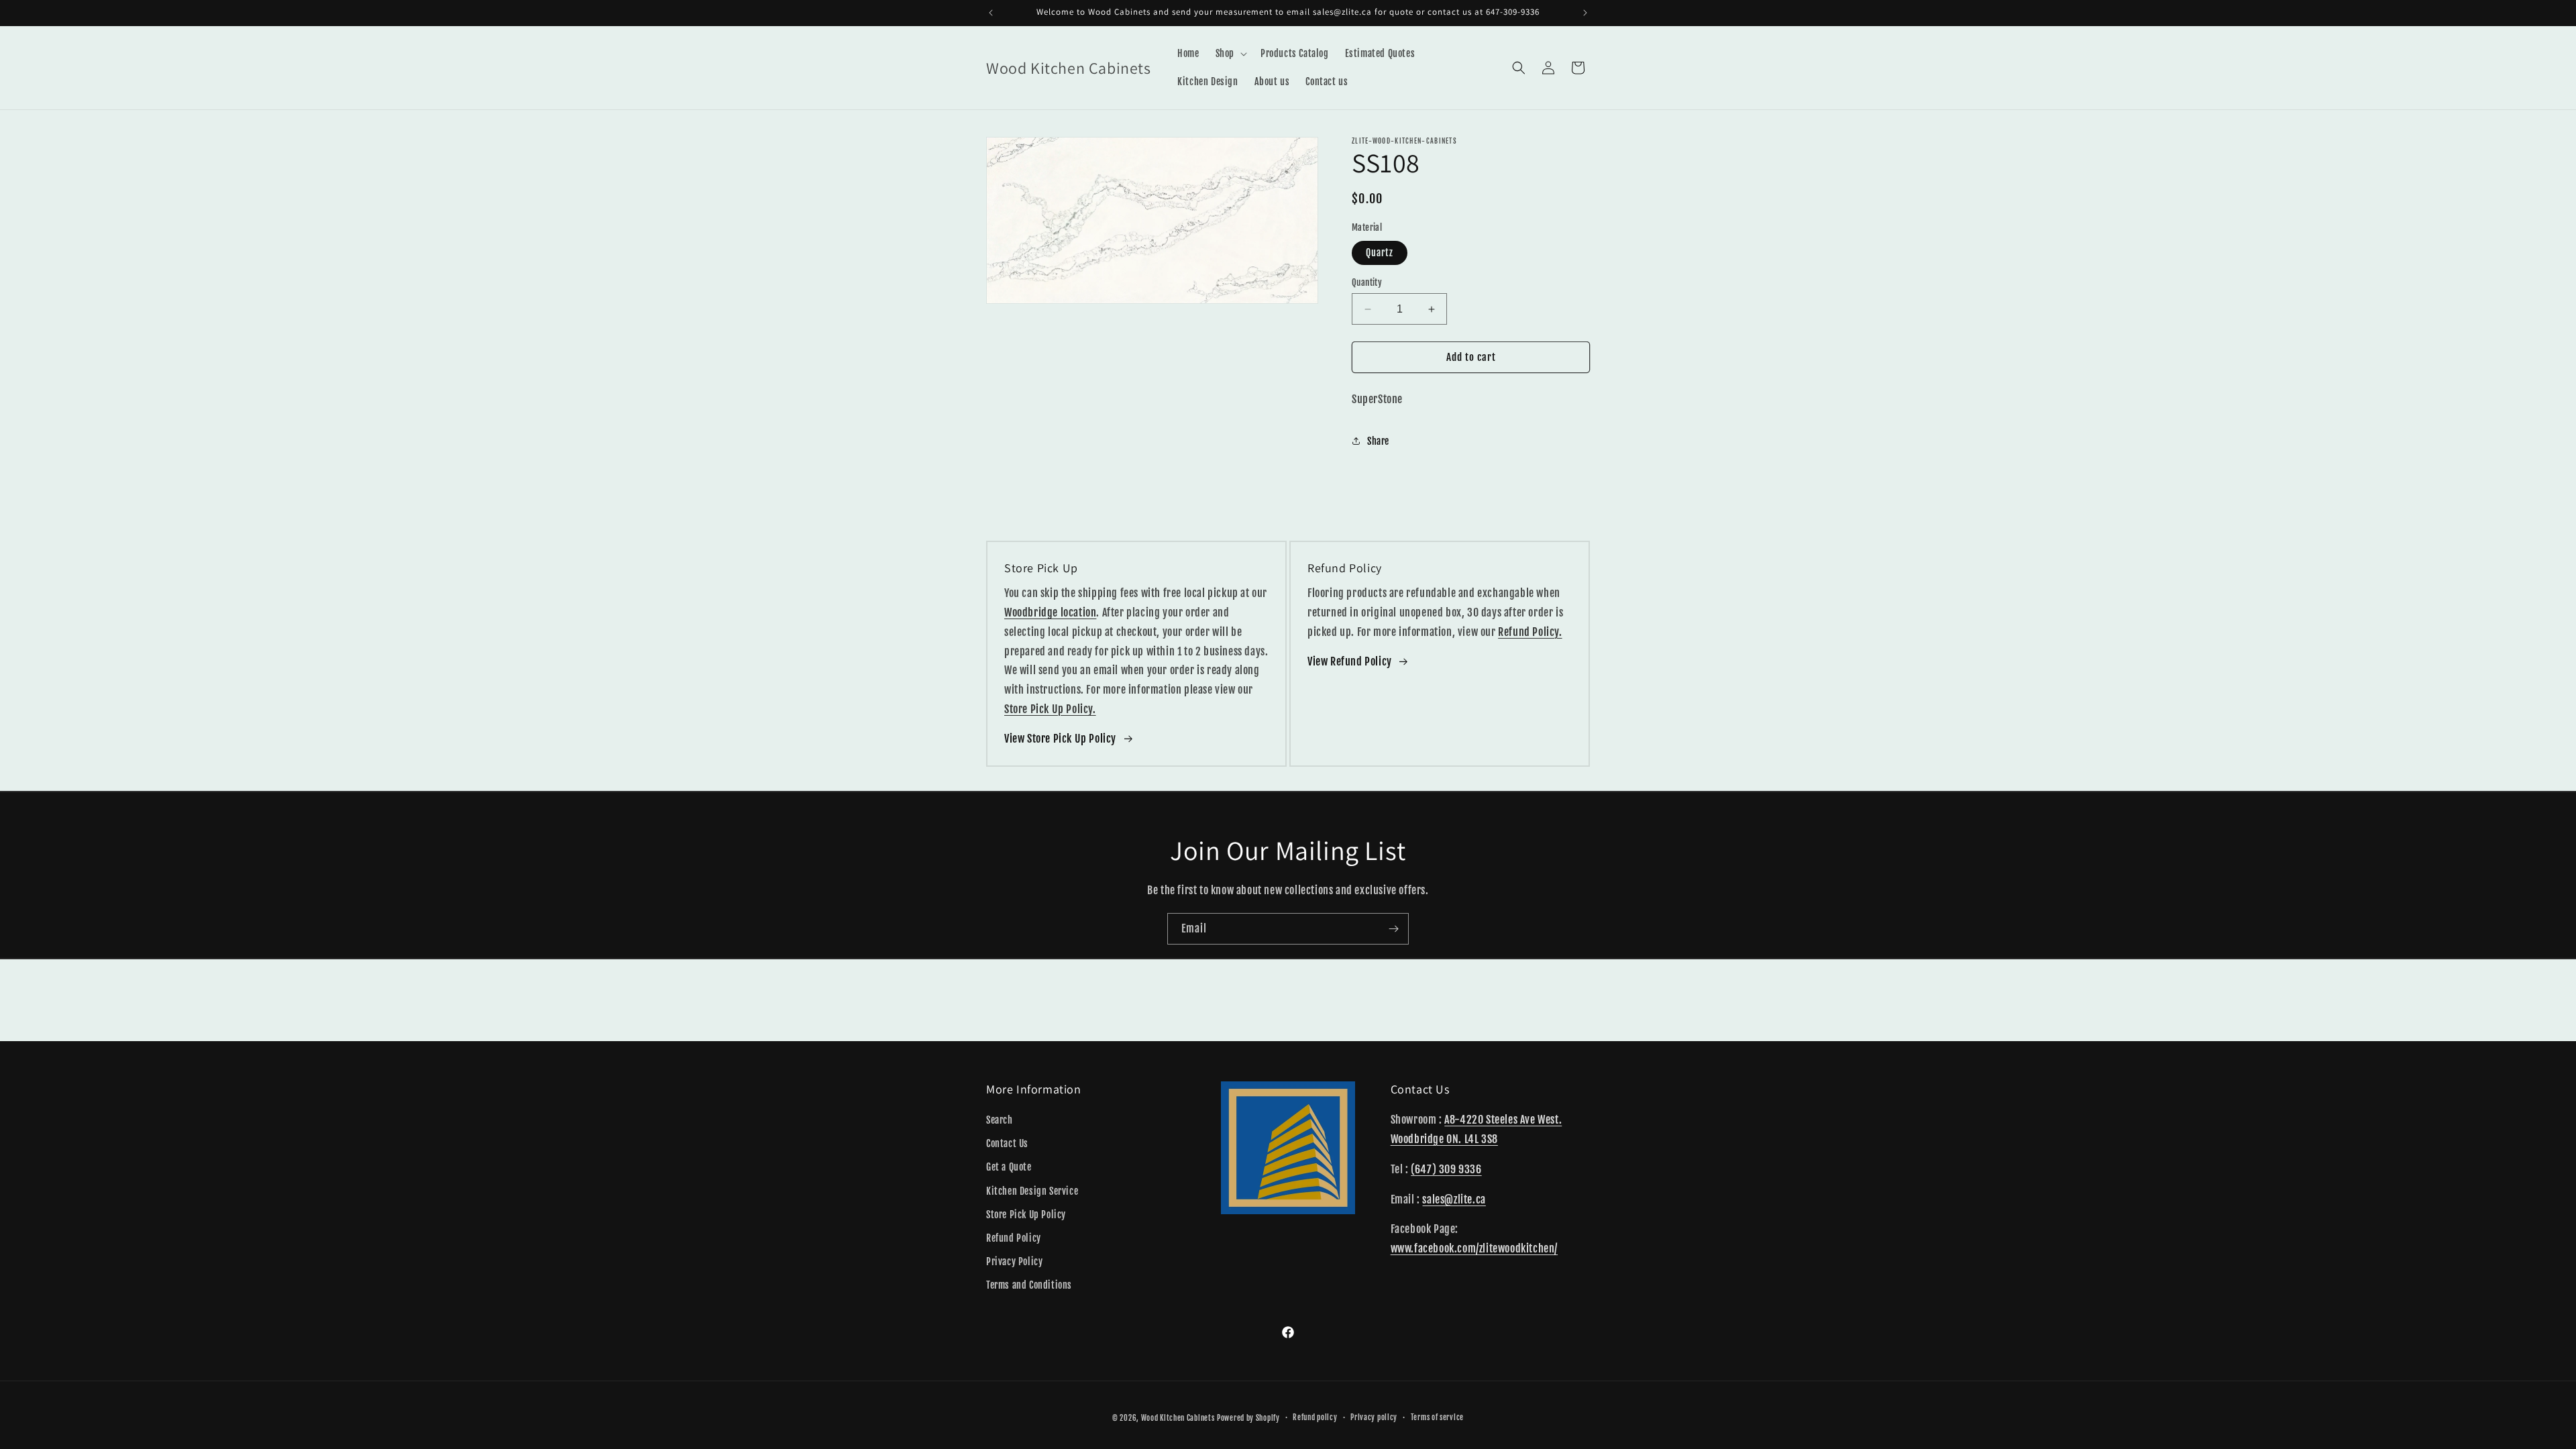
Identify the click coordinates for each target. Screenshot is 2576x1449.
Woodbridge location (1050, 612)
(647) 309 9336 (1446, 1169)
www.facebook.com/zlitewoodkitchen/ (1474, 1248)
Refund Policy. (1530, 632)
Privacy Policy (1014, 1262)
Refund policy (1315, 1417)
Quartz (1380, 253)
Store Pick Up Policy (1026, 1215)
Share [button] (1378, 441)
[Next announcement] (1585, 13)
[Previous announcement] (991, 13)
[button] (1230, 54)
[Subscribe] (1393, 929)
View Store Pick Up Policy (1060, 739)
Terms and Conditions (1029, 1285)
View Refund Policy (1350, 661)
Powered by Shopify (1248, 1418)
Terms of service (1437, 1417)
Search (1000, 1120)
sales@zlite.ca (1454, 1199)
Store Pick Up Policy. (1050, 709)
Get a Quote (1009, 1167)
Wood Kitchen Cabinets (1178, 1418)
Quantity (1367, 282)
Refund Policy (1014, 1238)
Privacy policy (1374, 1417)
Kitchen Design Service (1032, 1191)
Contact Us (1007, 1143)
